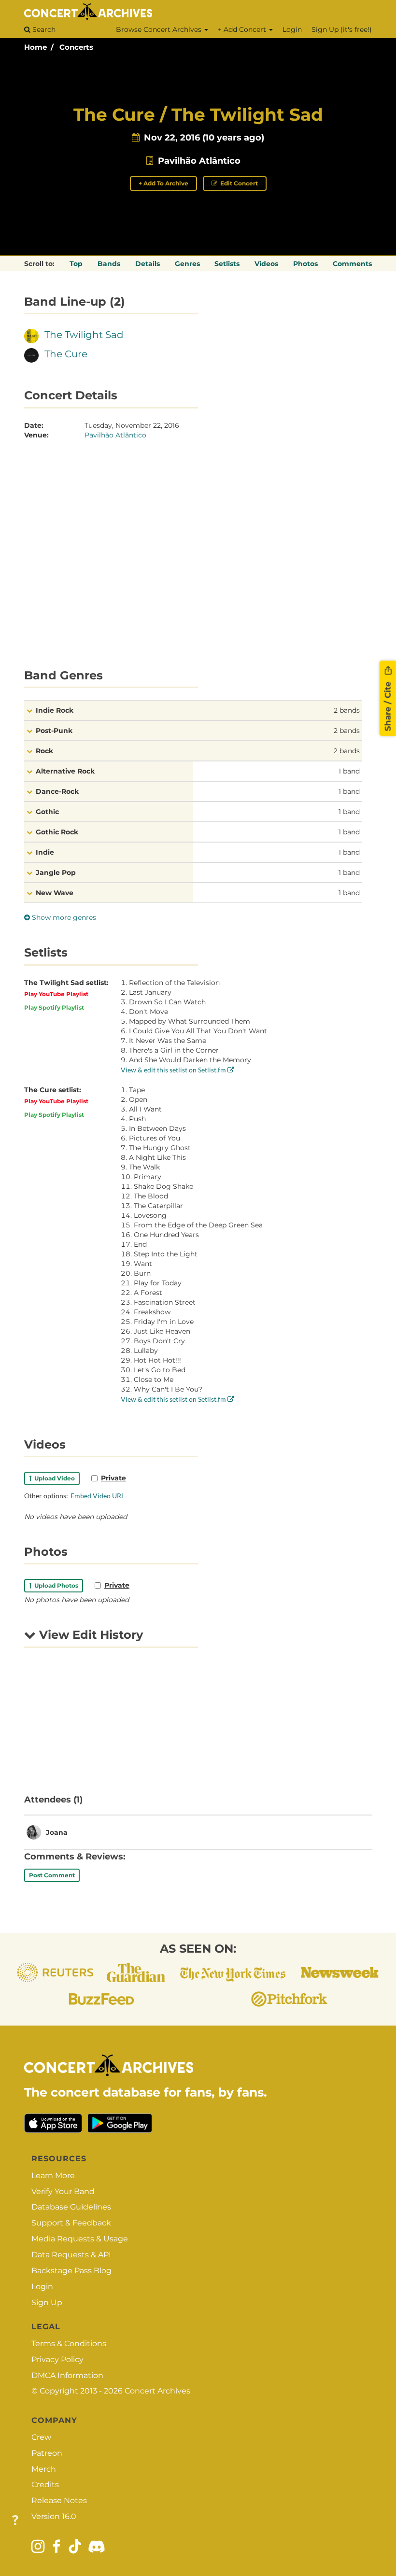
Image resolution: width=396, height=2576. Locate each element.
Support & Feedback (71, 2223)
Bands (109, 264)
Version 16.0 (54, 2516)
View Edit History (89, 1635)
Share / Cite (388, 705)
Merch (44, 2469)
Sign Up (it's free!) (342, 29)
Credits (45, 2485)
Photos (305, 264)
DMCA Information (67, 2375)
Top (76, 264)
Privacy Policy (57, 2359)
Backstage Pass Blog (71, 2271)
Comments (352, 264)
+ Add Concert (243, 29)
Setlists (227, 264)
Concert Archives (157, 2391)
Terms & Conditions (69, 2344)
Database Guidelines (71, 2207)
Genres (187, 264)
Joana (57, 1832)
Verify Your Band (63, 2191)
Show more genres (63, 917)
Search (43, 29)
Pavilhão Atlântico (199, 161)
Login (292, 29)
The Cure (66, 354)
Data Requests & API (71, 2255)
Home (35, 47)
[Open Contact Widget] (15, 2521)
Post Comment (52, 1875)
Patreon (47, 2453)
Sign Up (47, 2302)
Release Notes (59, 2500)
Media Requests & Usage (80, 2239)
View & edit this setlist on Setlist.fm (174, 1070)
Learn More (53, 2175)
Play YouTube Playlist (56, 994)
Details (148, 264)
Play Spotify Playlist (54, 1007)
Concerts (76, 47)
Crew (41, 2437)
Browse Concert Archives (160, 29)
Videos (266, 264)
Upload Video (53, 1478)
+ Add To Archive (163, 183)
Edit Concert (238, 183)
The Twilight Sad (84, 335)
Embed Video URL (98, 1496)
